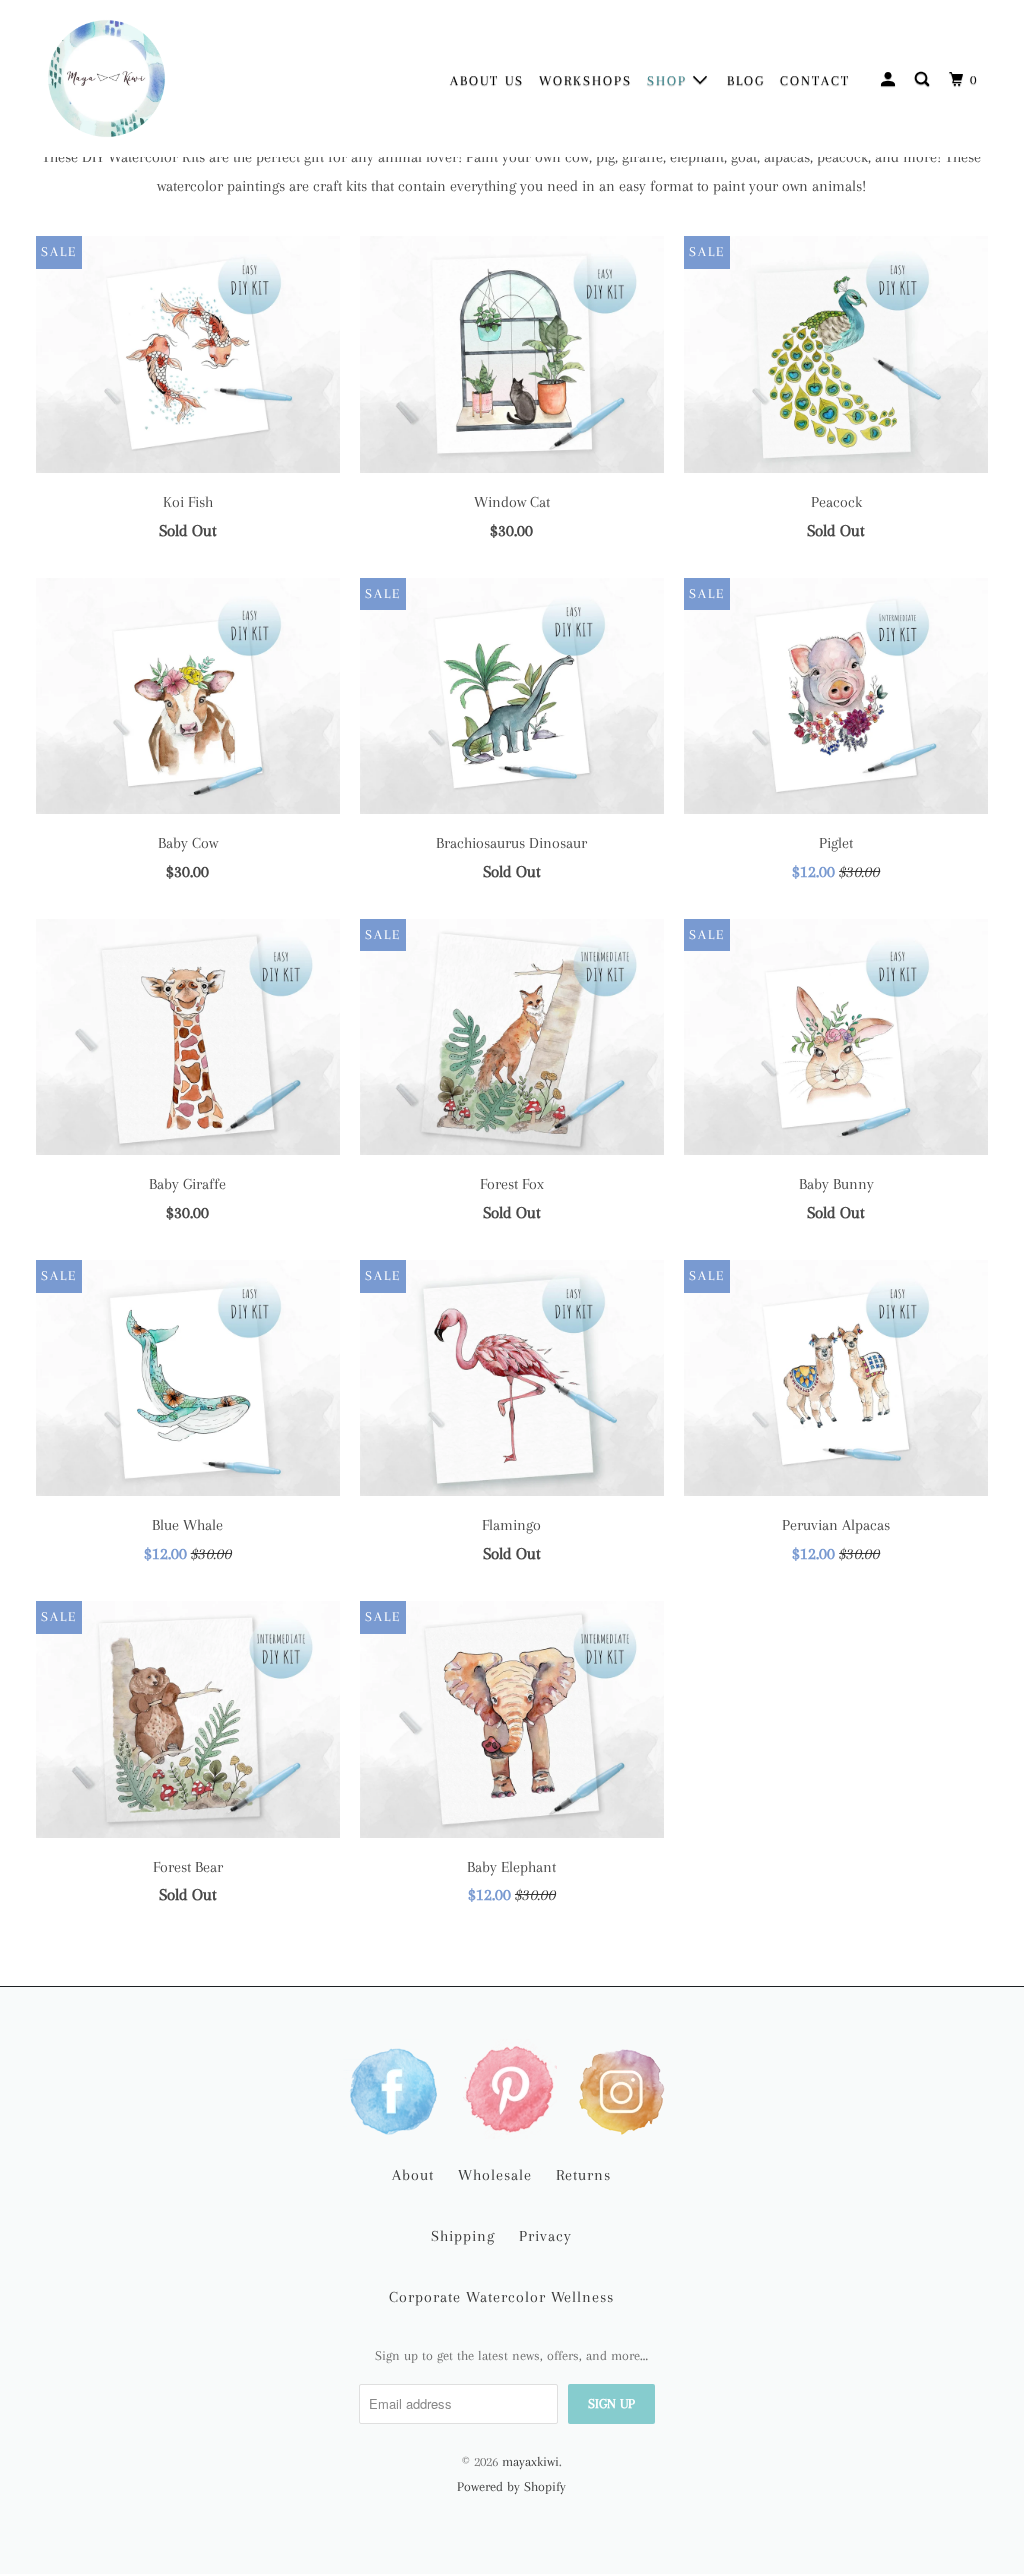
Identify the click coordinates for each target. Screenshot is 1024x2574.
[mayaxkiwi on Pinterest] (512, 2089)
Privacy (545, 2236)
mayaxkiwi (530, 2461)
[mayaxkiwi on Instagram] (626, 2089)
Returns (583, 2175)
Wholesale (495, 2175)
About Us (487, 80)
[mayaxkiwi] (107, 78)
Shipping (463, 2236)
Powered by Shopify (511, 2486)
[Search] (924, 80)
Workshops (585, 80)
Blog (746, 80)
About (413, 2175)
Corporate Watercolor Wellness (501, 2297)
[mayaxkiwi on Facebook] (398, 2089)
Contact (815, 80)
